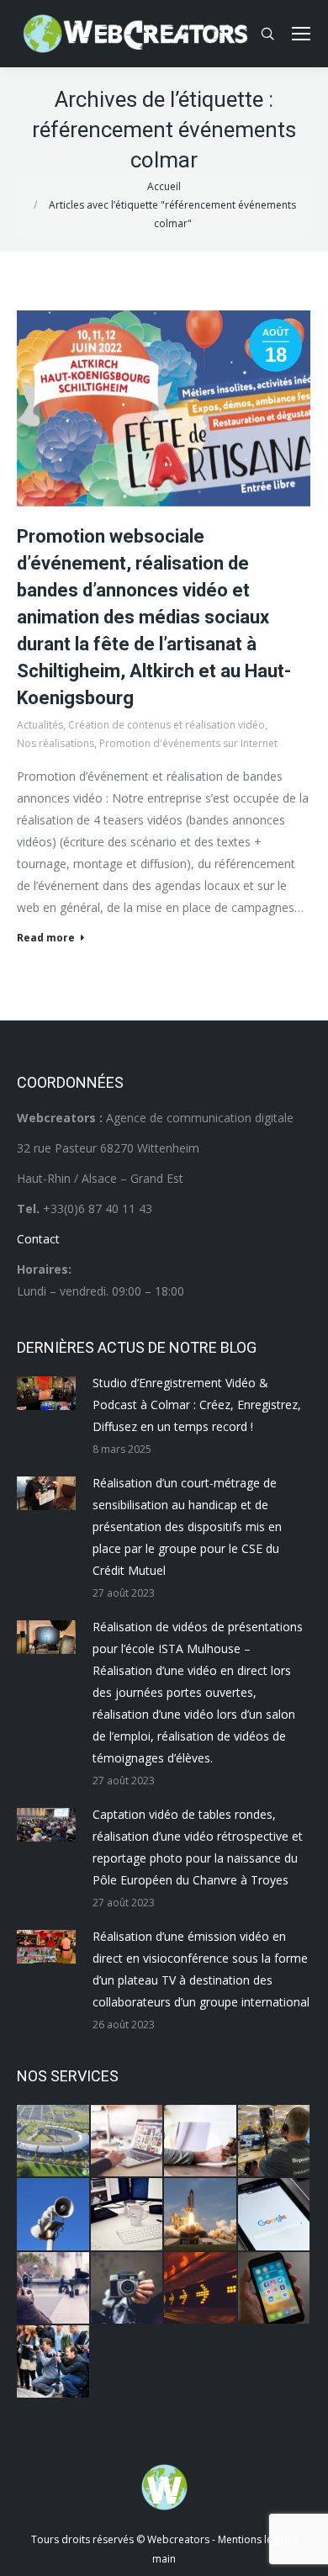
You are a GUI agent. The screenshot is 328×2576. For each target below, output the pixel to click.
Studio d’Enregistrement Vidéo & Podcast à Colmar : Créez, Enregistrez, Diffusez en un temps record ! (197, 1405)
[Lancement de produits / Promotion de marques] (201, 2215)
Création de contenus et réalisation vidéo (167, 725)
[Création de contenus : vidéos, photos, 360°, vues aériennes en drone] (54, 2289)
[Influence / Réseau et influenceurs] (128, 2289)
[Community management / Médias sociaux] (275, 2289)
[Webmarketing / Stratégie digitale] (201, 2289)
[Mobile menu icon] (301, 34)
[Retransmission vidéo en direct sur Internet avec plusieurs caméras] (275, 2142)
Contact (38, 1239)
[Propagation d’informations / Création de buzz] (54, 2215)
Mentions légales (258, 2539)
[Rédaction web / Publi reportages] (128, 2215)
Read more (46, 938)
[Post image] (46, 1393)
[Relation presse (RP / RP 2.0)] (54, 2362)
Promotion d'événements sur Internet (188, 743)
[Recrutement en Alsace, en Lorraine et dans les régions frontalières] (201, 2142)
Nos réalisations (56, 743)
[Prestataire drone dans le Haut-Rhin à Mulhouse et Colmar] (54, 2142)
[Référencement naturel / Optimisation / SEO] (275, 2215)
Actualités (40, 725)
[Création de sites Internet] (128, 2142)
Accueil (164, 186)
